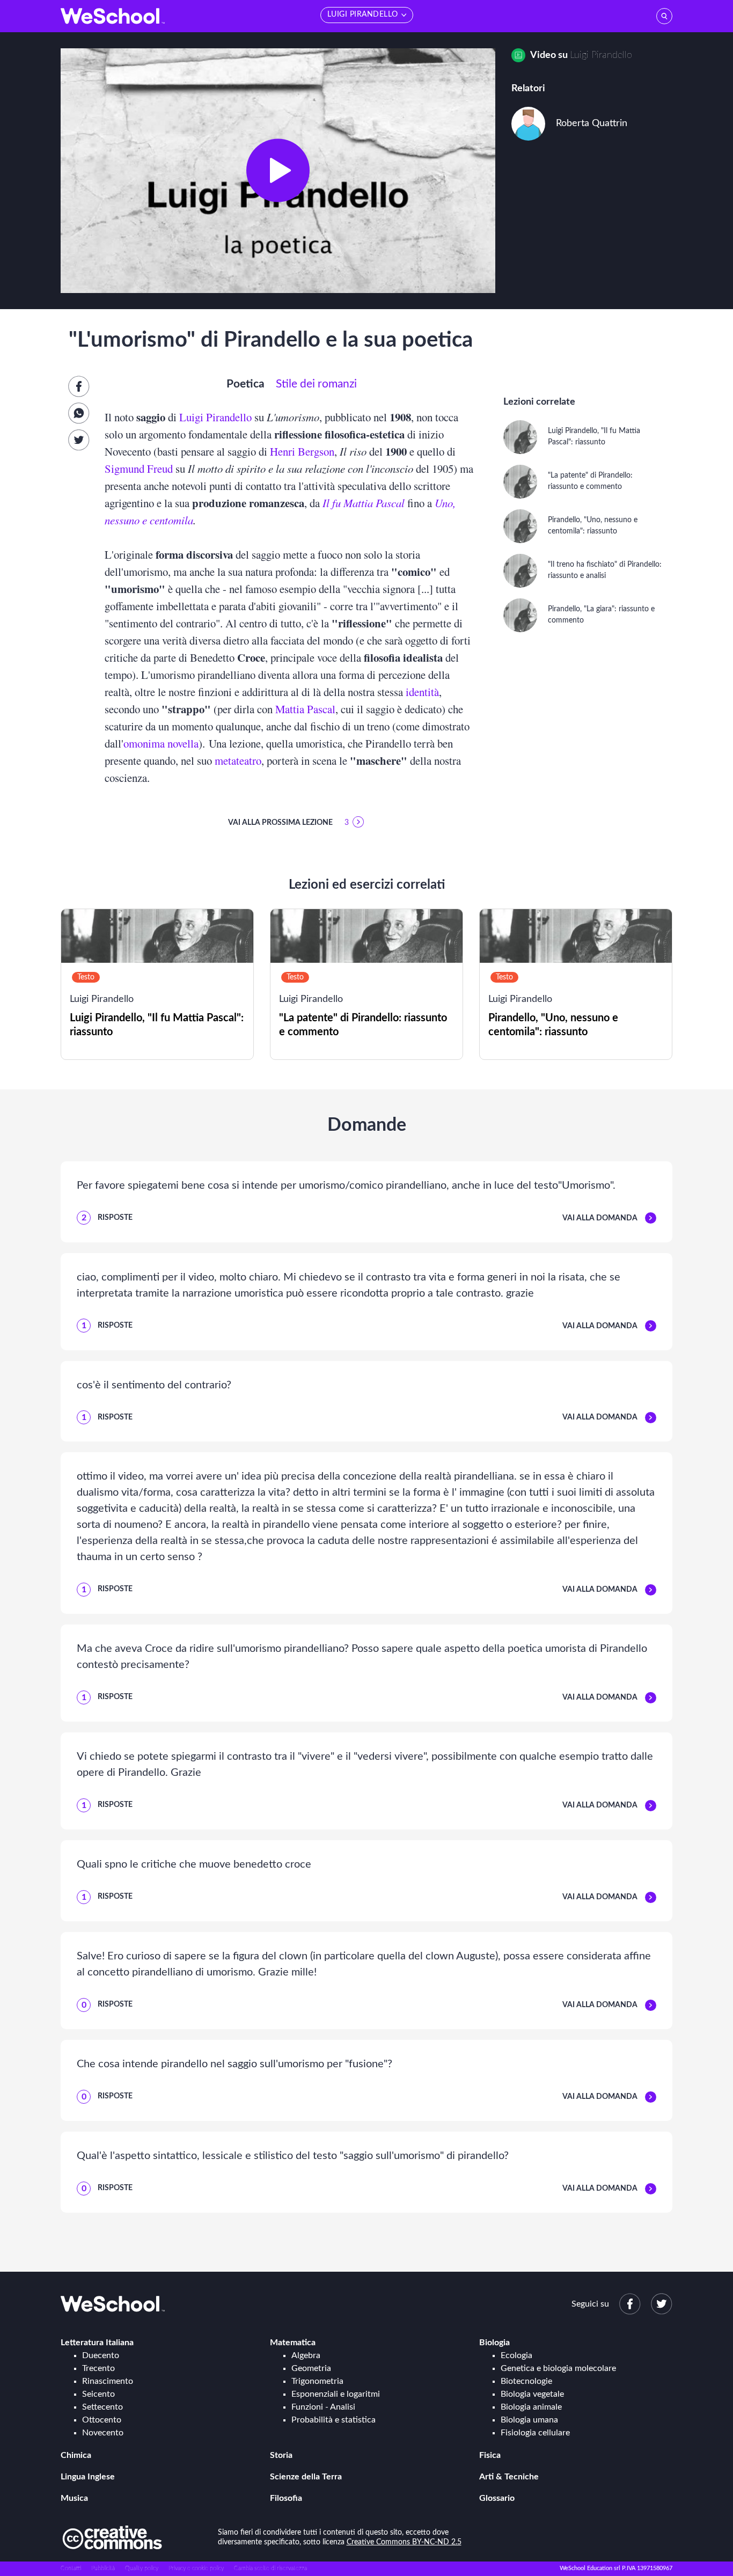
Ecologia (516, 2355)
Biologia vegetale (532, 2394)
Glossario (497, 2498)
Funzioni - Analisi (323, 2407)
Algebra (306, 2355)
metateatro (238, 760)
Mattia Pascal (305, 709)
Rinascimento (108, 2381)
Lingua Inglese (88, 2477)
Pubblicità (103, 2568)
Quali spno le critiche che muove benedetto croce (194, 1864)
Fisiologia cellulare (535, 2433)
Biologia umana (529, 2420)
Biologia (494, 2343)
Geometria (311, 2368)
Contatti (71, 2568)
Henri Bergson (302, 451)
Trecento (98, 2368)
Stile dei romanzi (316, 384)
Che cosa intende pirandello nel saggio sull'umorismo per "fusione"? (234, 2064)
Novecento (103, 2433)
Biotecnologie (526, 2381)
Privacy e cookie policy (196, 2568)
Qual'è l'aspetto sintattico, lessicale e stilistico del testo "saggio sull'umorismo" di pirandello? (293, 2156)
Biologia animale (531, 2407)
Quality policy (142, 2568)
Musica (74, 2498)
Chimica (76, 2455)
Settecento (102, 2407)
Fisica (490, 2455)
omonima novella (161, 743)
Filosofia (286, 2498)
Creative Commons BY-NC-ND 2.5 (404, 2542)
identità (422, 692)
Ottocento (102, 2420)
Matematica (293, 2343)
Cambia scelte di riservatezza (270, 2568)
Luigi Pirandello (601, 55)
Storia (281, 2455)
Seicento (98, 2394)
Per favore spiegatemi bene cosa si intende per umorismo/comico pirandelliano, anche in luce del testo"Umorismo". (346, 1185)
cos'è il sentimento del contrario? (154, 1385)
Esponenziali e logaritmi (336, 2394)
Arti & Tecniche (509, 2477)
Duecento (101, 2355)
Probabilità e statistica (333, 2420)
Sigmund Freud (139, 469)
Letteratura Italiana (97, 2343)
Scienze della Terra (306, 2477)
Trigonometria (317, 2381)
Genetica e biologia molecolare (558, 2368)
